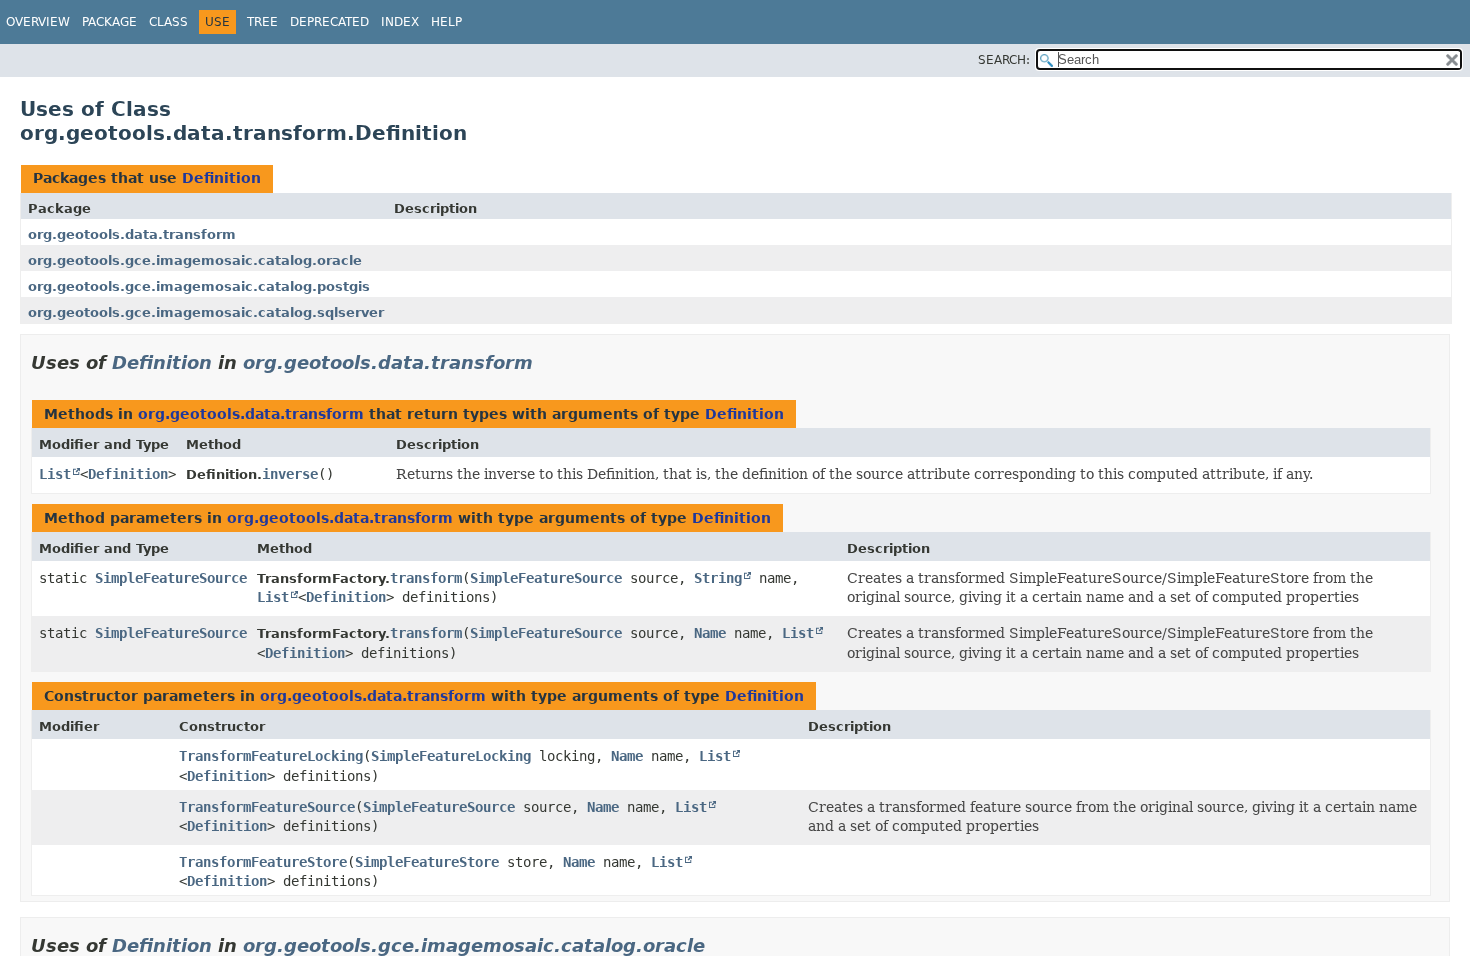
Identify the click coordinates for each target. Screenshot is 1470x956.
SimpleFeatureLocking (451, 756)
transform (426, 578)
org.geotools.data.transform (132, 234)
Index (400, 22)
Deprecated (329, 22)
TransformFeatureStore (263, 862)
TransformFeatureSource (267, 807)
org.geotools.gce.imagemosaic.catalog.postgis (199, 286)
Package (109, 22)
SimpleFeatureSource (171, 578)
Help (446, 22)
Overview (38, 22)
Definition (221, 178)
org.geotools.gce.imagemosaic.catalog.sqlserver (206, 312)
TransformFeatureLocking (271, 756)
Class (168, 22)
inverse (290, 474)
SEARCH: (1004, 60)
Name (710, 633)
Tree (262, 22)
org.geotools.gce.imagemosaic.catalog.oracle (195, 260)
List (55, 474)
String (718, 578)
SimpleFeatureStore (427, 862)
